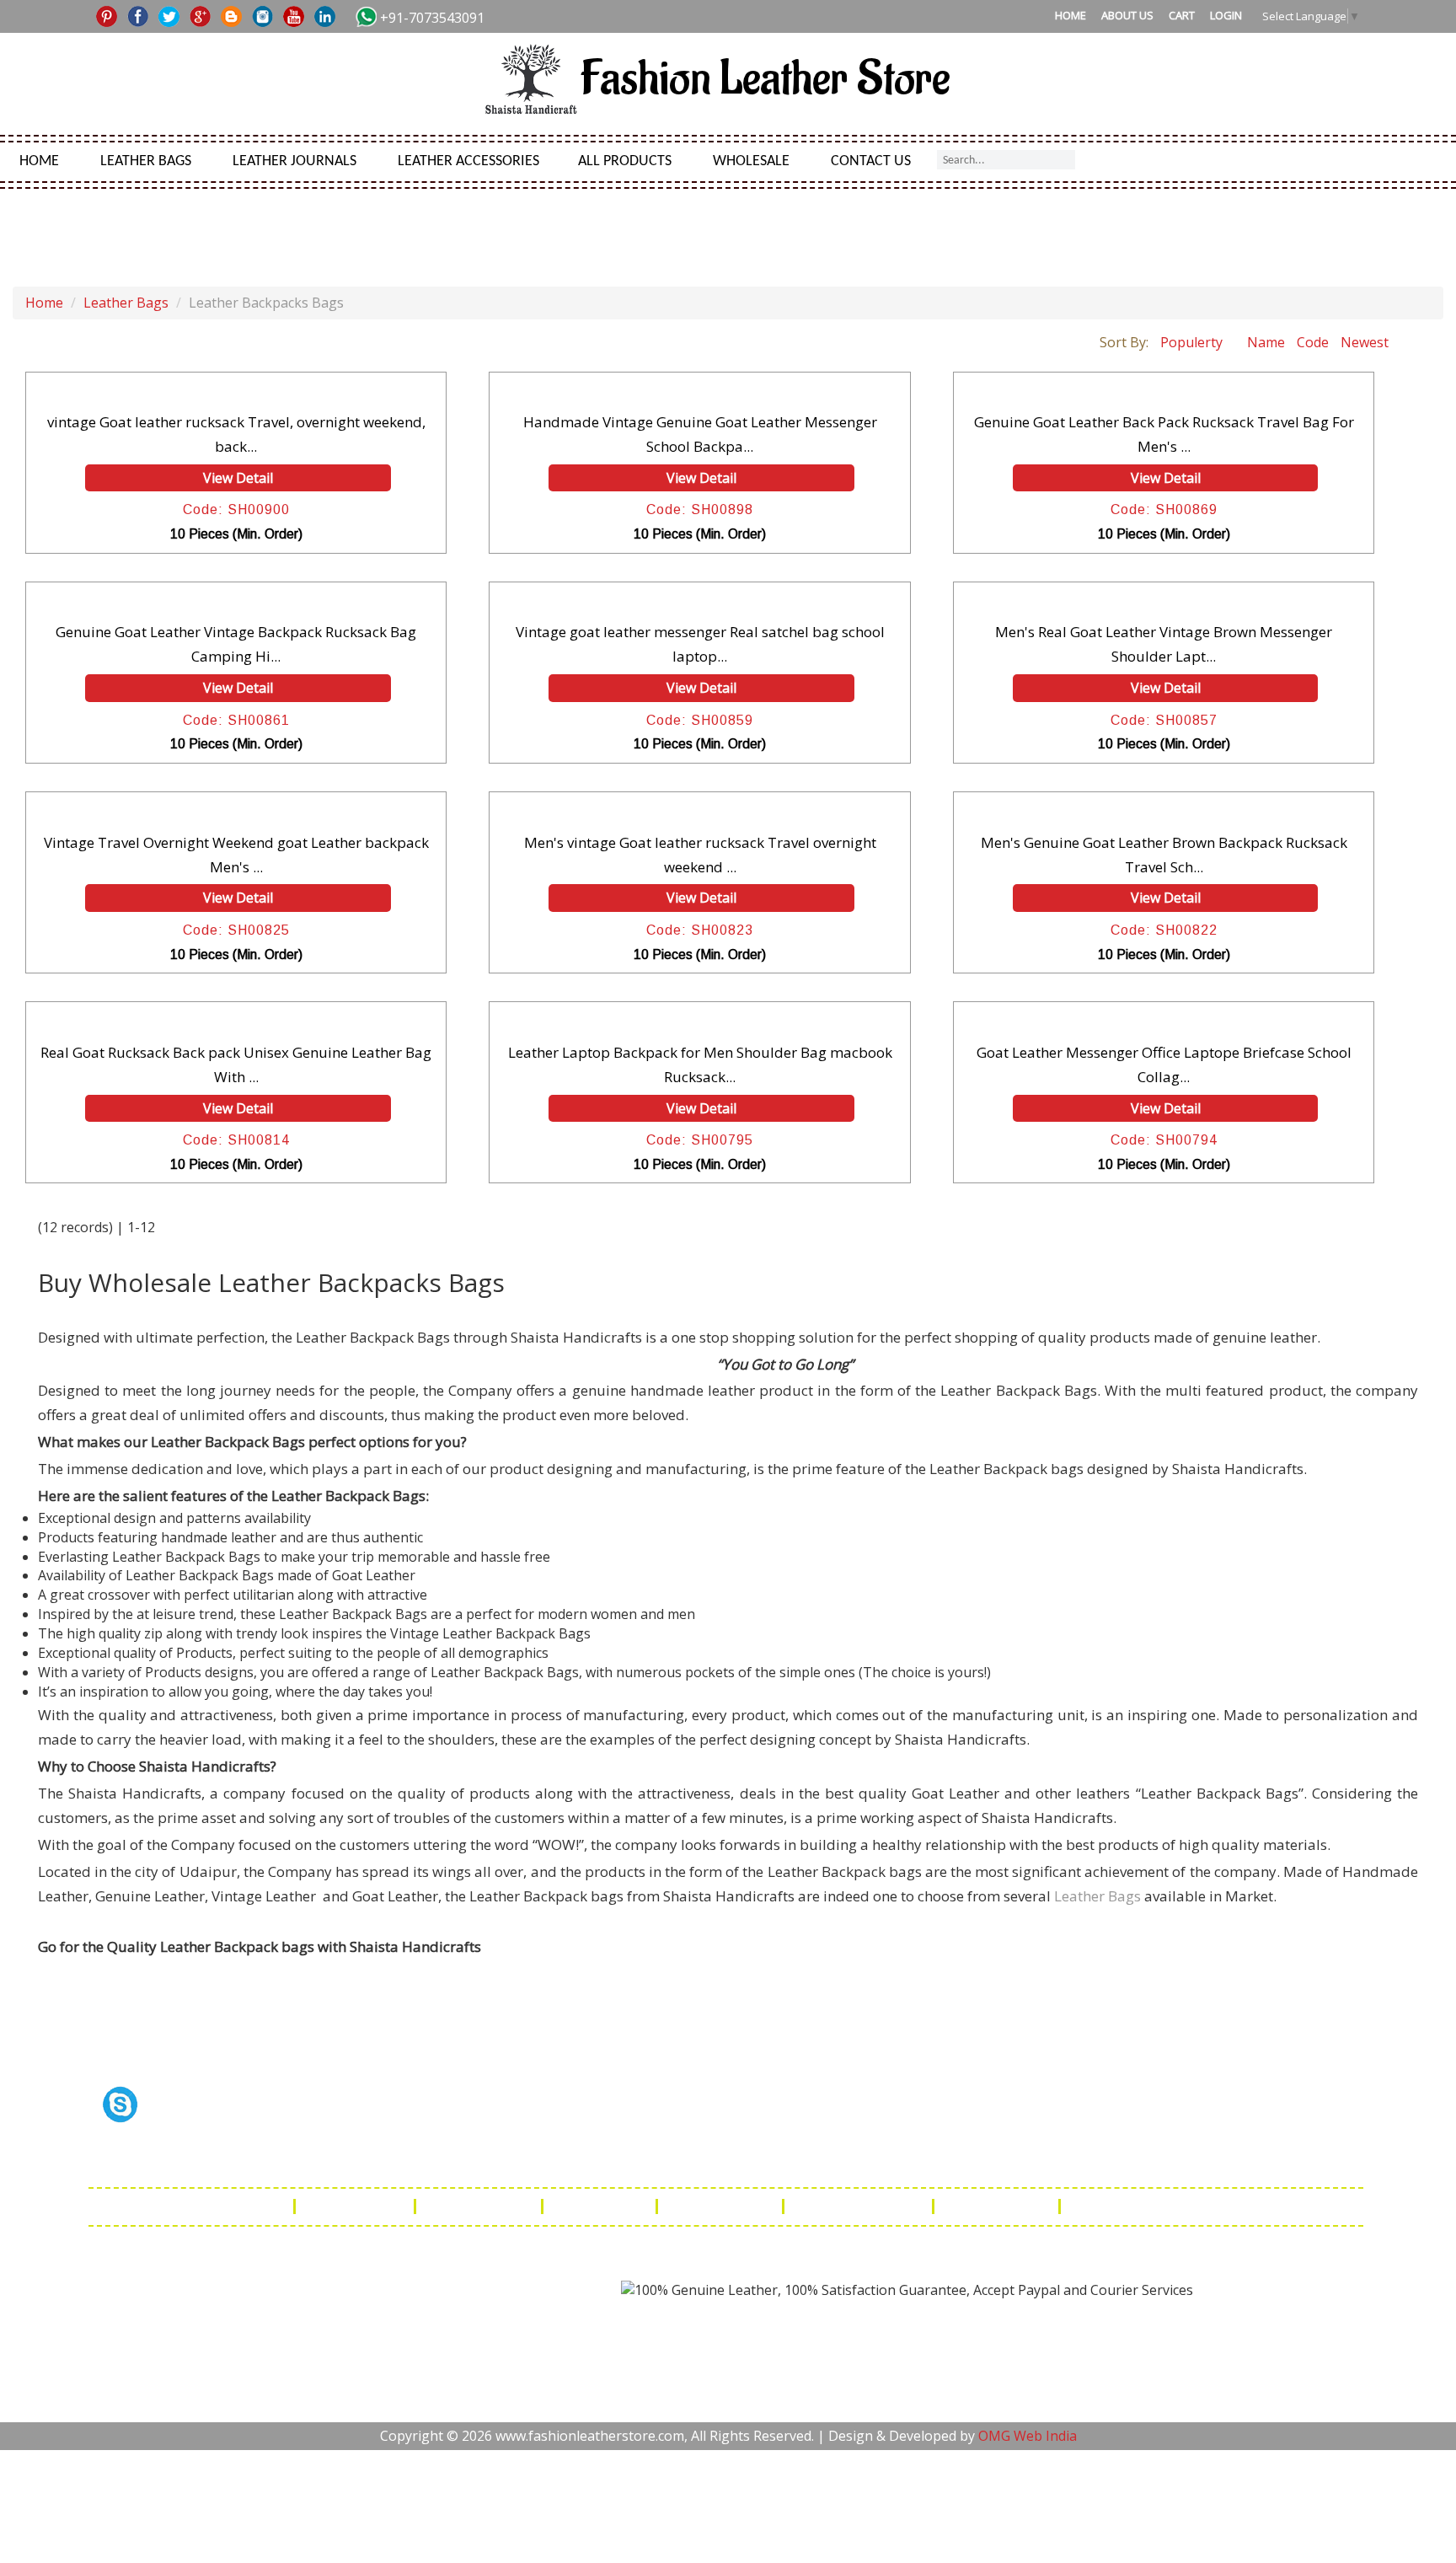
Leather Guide (356, 2206)
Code (1313, 342)
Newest (1365, 342)
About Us (1127, 15)
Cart (1182, 15)
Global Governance (1137, 2206)
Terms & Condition (860, 2206)
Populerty (1191, 342)
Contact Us (871, 161)
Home (1071, 15)
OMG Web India (1028, 2436)
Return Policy (601, 2206)
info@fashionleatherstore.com (993, 2157)
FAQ (268, 2206)
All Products (625, 161)
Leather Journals (294, 161)
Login (1226, 15)
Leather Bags (146, 161)
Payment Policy (722, 2206)
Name (1266, 342)
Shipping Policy (480, 2206)
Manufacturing (998, 2206)
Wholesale (751, 161)
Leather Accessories (468, 161)
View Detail (238, 478)
